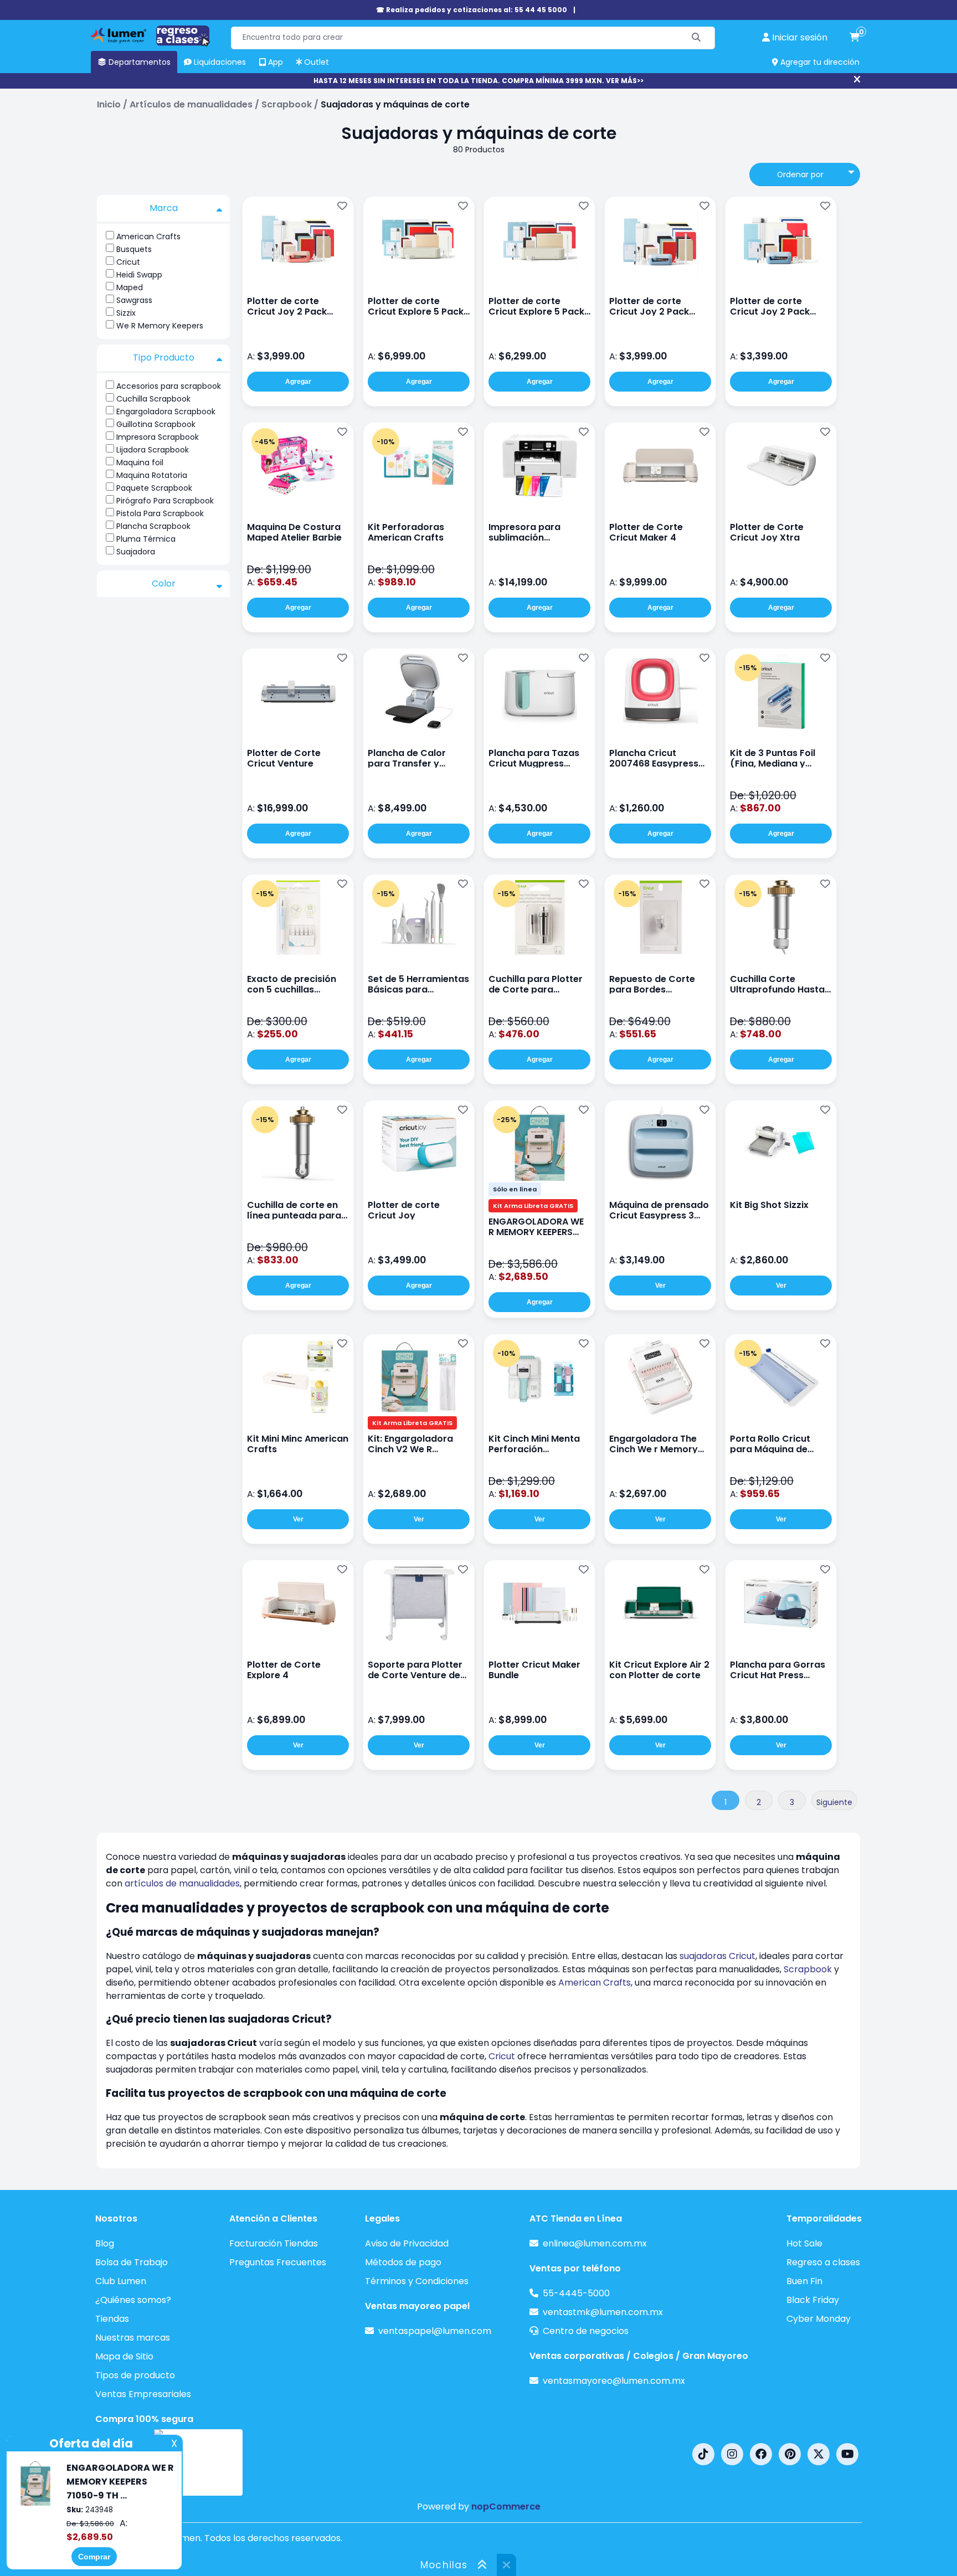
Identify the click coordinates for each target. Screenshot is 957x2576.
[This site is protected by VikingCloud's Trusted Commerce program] (198, 2462)
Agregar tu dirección (819, 62)
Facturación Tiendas (274, 2243)
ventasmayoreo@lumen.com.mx (614, 2381)
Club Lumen (121, 2281)
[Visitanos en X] (819, 2454)
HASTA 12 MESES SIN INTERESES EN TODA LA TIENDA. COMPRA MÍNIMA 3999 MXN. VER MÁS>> (478, 81)
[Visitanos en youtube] (847, 2454)
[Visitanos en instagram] (732, 2454)
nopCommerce (506, 2506)
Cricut (128, 262)
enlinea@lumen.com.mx (595, 2243)
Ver (660, 1286)
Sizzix (126, 313)
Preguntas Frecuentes (278, 2262)
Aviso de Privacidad (407, 2243)
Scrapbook (808, 1969)
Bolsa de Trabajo (132, 2262)
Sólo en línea (515, 1189)
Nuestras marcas (133, 2338)
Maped (130, 287)
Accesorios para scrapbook (169, 386)
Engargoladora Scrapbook (166, 412)
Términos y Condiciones (417, 2281)
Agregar (298, 382)
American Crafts (148, 236)
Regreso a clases (823, 2262)
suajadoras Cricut (717, 1956)
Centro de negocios (586, 2331)
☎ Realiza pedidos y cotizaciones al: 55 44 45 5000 (472, 10)
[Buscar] (696, 38)
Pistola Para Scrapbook (160, 513)
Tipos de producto (135, 2375)
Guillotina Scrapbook (156, 424)
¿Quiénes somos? (133, 2300)
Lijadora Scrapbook (153, 450)
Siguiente (834, 1802)
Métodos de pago (403, 2262)
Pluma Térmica (146, 539)
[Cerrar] (857, 80)
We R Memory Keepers (160, 326)
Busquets (134, 249)
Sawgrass (134, 300)
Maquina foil (140, 462)
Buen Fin (804, 2281)
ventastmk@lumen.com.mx (603, 2312)
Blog (105, 2243)
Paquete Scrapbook (154, 488)
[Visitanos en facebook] (761, 2454)
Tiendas (112, 2319)
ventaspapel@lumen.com (435, 2331)
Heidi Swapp (139, 275)
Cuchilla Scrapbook (153, 399)
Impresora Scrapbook (158, 437)
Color (164, 583)
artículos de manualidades (182, 1883)
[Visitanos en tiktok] (703, 2454)
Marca (164, 208)
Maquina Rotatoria (152, 475)
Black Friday (813, 2300)
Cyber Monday (819, 2319)
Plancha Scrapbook (153, 526)
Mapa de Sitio (124, 2356)
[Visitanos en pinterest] (790, 2454)
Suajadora (136, 552)
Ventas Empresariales (143, 2394)
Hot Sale (804, 2243)
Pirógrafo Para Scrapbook (165, 501)
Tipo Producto (164, 358)
